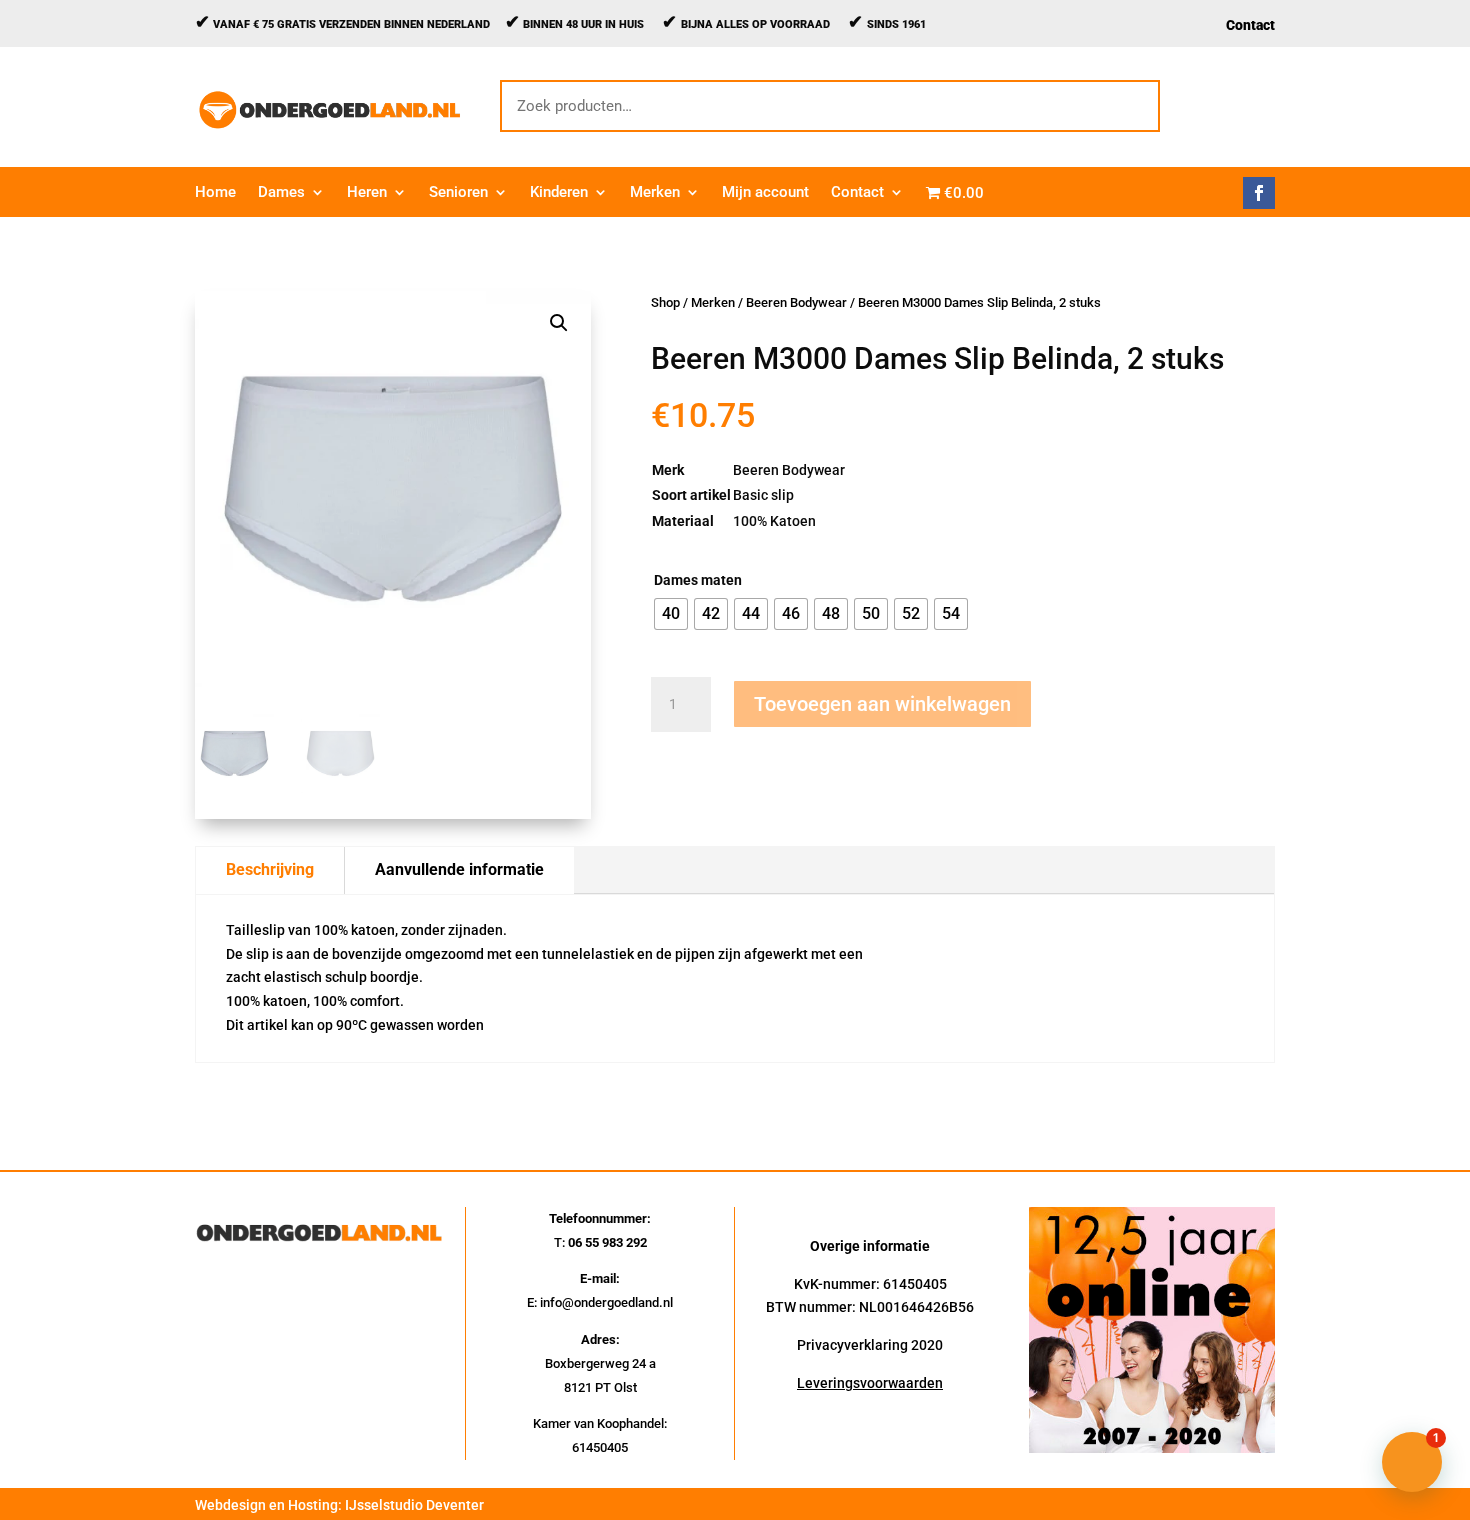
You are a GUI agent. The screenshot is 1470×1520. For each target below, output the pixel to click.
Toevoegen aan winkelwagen (882, 704)
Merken (655, 193)
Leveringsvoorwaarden (870, 1383)
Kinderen (559, 193)
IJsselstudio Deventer (414, 1505)
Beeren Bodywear (796, 302)
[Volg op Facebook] (1259, 193)
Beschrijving (270, 869)
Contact (1250, 25)
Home (215, 193)
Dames (281, 193)
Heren (367, 193)
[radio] (671, 614)
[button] (559, 323)
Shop (665, 302)
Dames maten (698, 580)
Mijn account (765, 193)
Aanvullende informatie (459, 869)
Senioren (458, 193)
